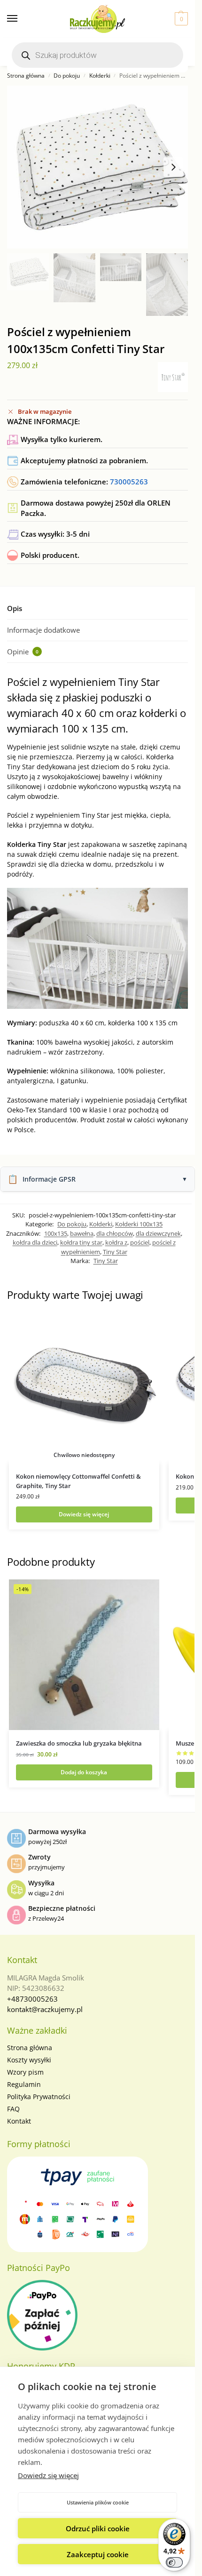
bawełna (82, 1233)
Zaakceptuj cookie (98, 2554)
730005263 (129, 482)
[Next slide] (173, 167)
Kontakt (19, 2121)
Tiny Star (115, 1252)
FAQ (13, 2109)
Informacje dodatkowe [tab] (43, 630)
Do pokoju (67, 76)
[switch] (174, 2562)
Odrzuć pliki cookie (98, 2528)
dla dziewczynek (158, 1233)
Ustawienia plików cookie (98, 2502)
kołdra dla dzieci (35, 1242)
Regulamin (24, 2084)
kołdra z (116, 1242)
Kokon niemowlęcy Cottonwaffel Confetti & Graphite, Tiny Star (78, 1481)
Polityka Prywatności (39, 2097)
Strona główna (26, 76)
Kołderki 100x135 (139, 1224)
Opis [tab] (15, 608)
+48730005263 (32, 1999)
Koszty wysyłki (29, 2060)
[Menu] (21, 19)
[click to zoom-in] (97, 167)
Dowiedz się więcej (48, 2475)
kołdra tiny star (81, 1242)
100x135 (56, 1233)
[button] (180, 19)
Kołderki (100, 76)
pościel (140, 1242)
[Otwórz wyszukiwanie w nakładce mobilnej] (97, 55)
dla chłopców (115, 1233)
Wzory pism (25, 2072)
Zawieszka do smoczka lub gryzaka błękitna (79, 1743)
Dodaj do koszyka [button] (84, 1772)
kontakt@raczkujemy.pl (45, 2009)
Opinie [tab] (23, 652)
